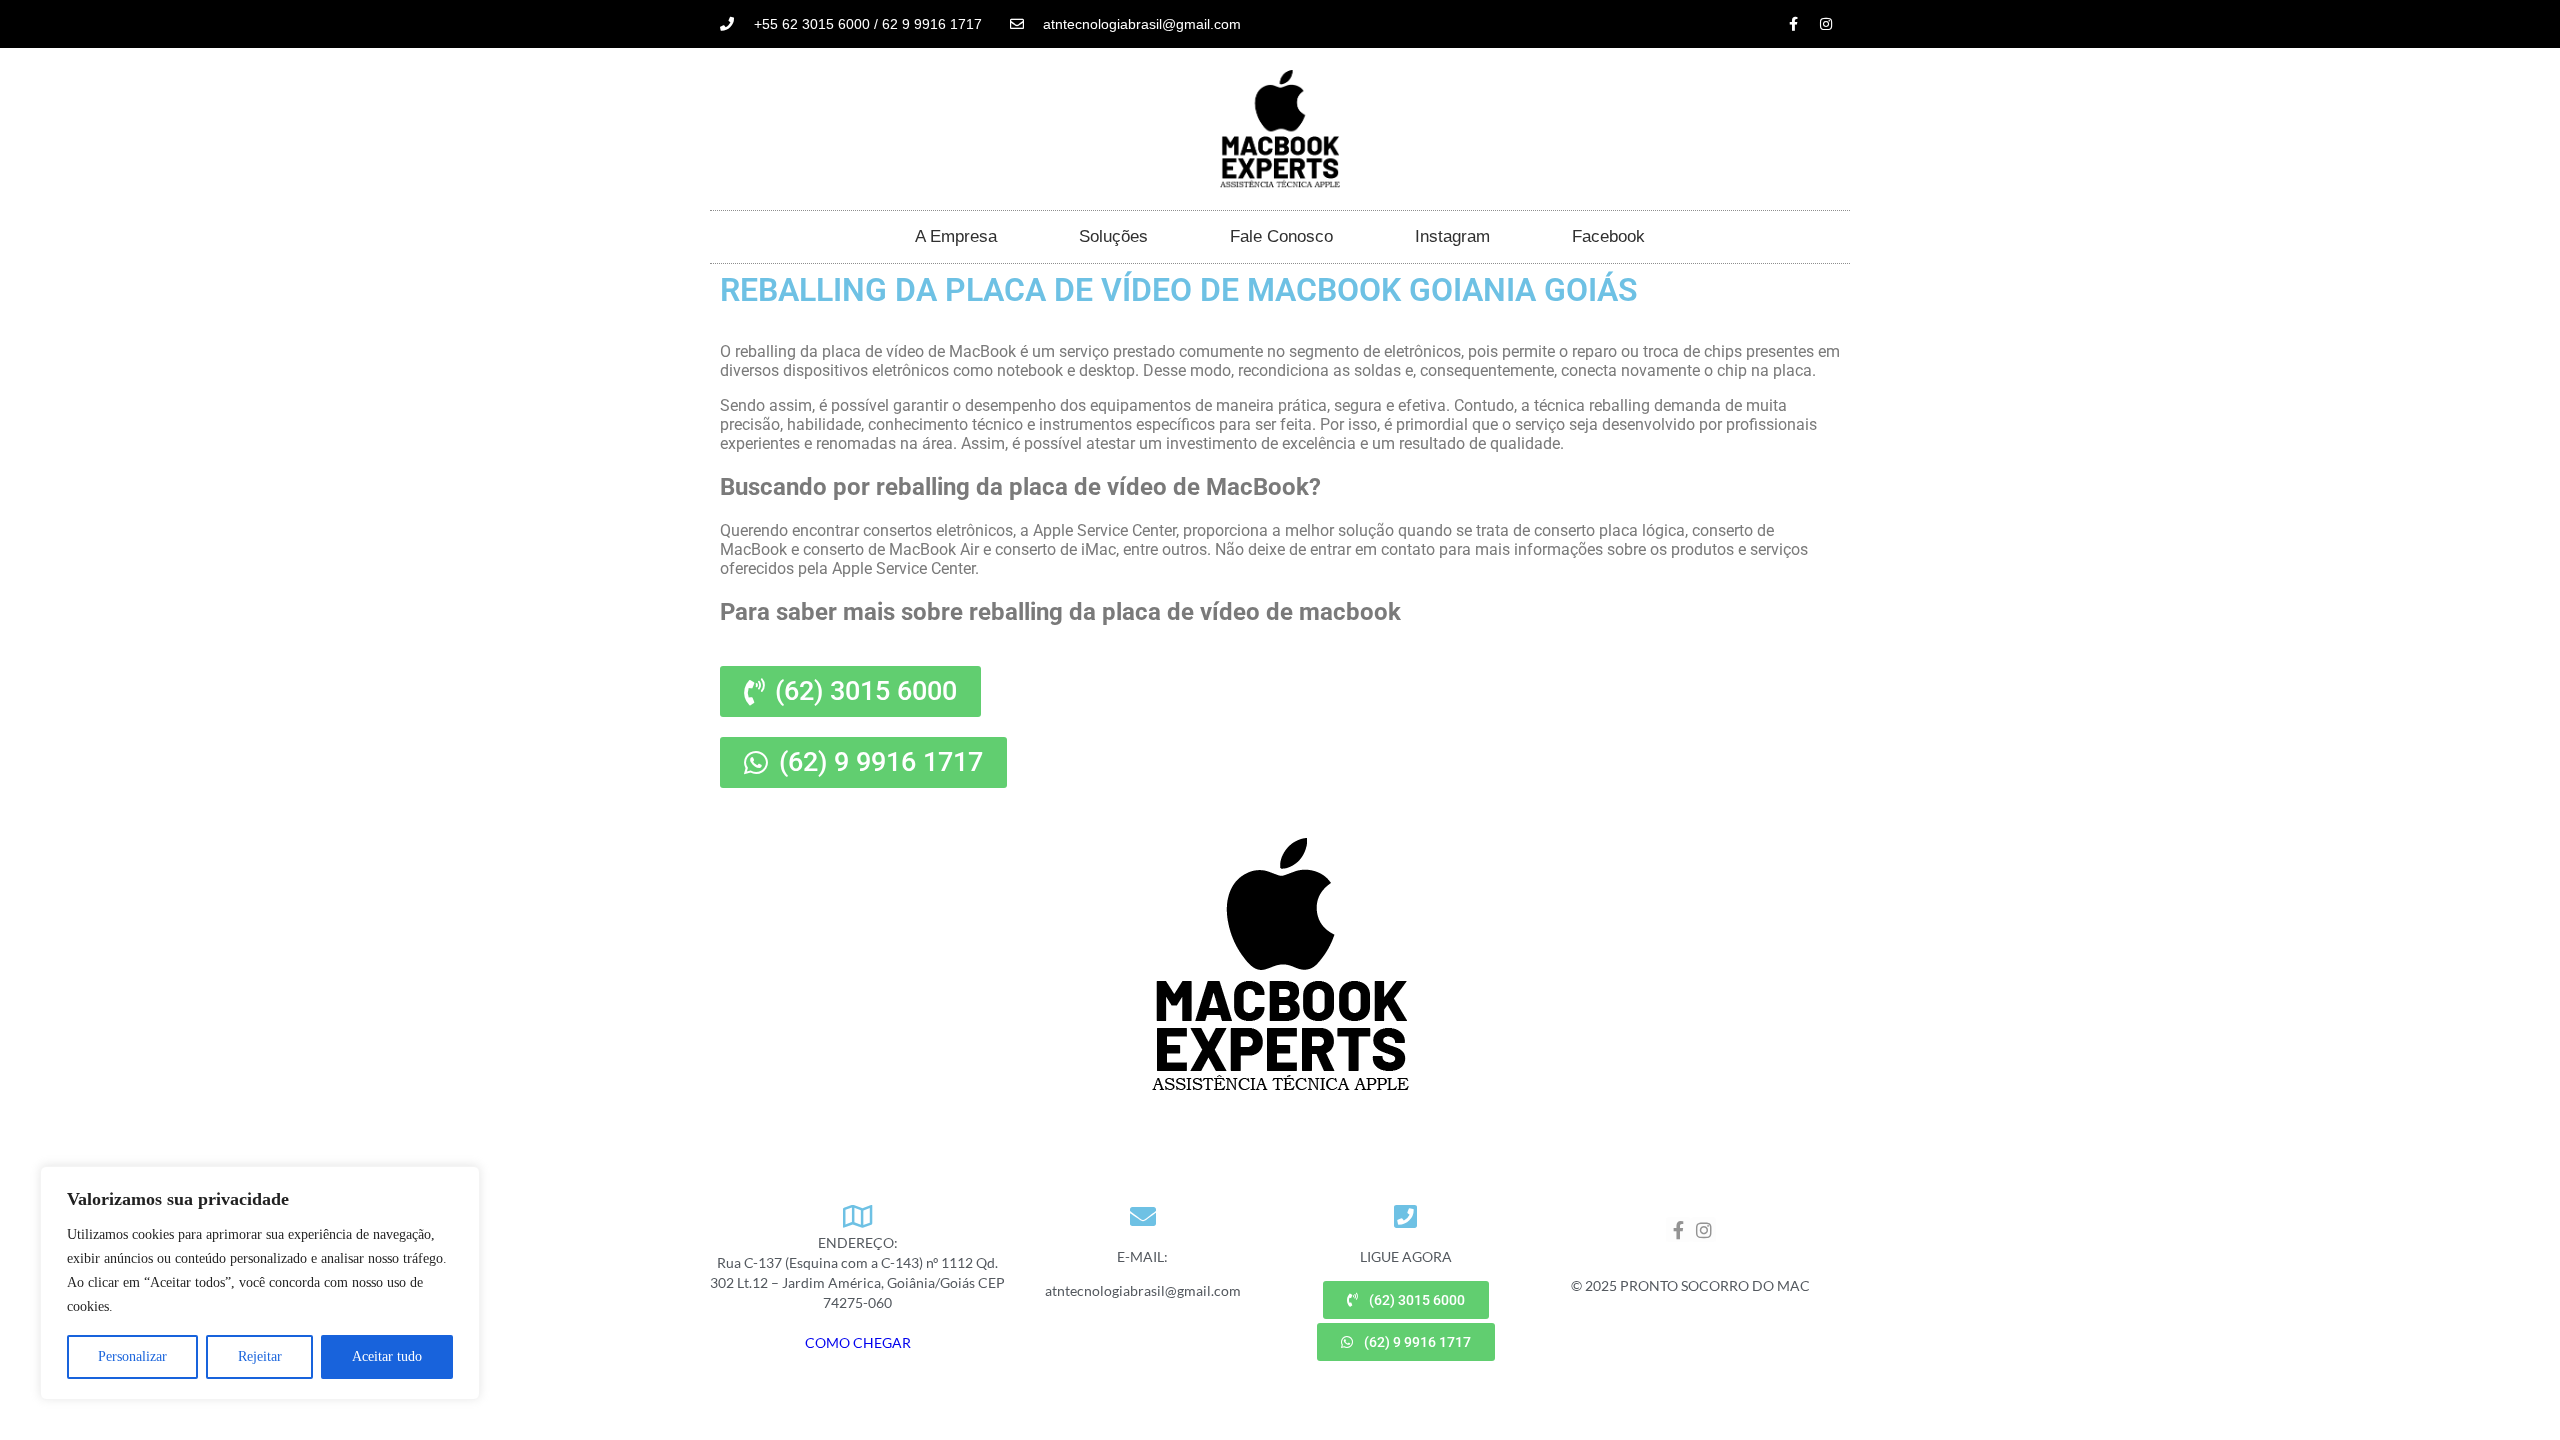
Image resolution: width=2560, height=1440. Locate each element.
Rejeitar (260, 1356)
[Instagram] (1826, 24)
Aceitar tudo (387, 1356)
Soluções (1113, 236)
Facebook (1608, 236)
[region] (260, 1283)
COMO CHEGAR (858, 1342)
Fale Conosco (1281, 236)
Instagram (1452, 236)
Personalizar (132, 1356)
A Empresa (956, 236)
